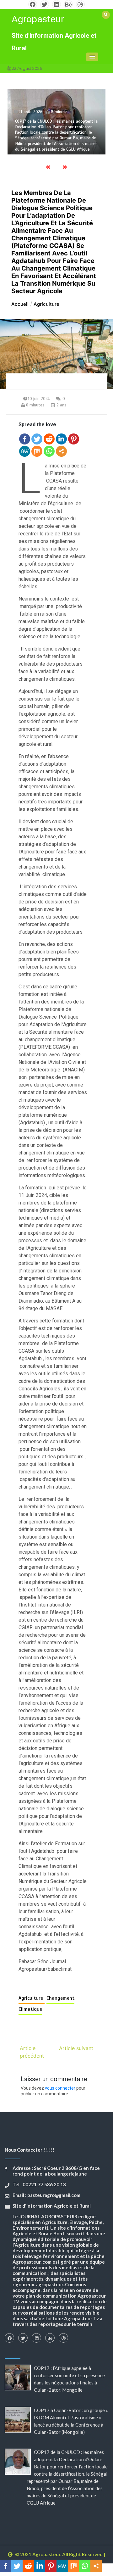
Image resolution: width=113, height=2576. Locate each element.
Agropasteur (38, 19)
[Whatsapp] (49, 451)
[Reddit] (49, 439)
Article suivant (76, 2048)
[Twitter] (37, 439)
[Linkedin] (61, 439)
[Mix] (37, 451)
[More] (61, 451)
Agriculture (32, 1998)
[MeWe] (25, 451)
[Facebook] (25, 439)
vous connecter (60, 2088)
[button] (92, 57)
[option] (56, 121)
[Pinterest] (74, 439)
